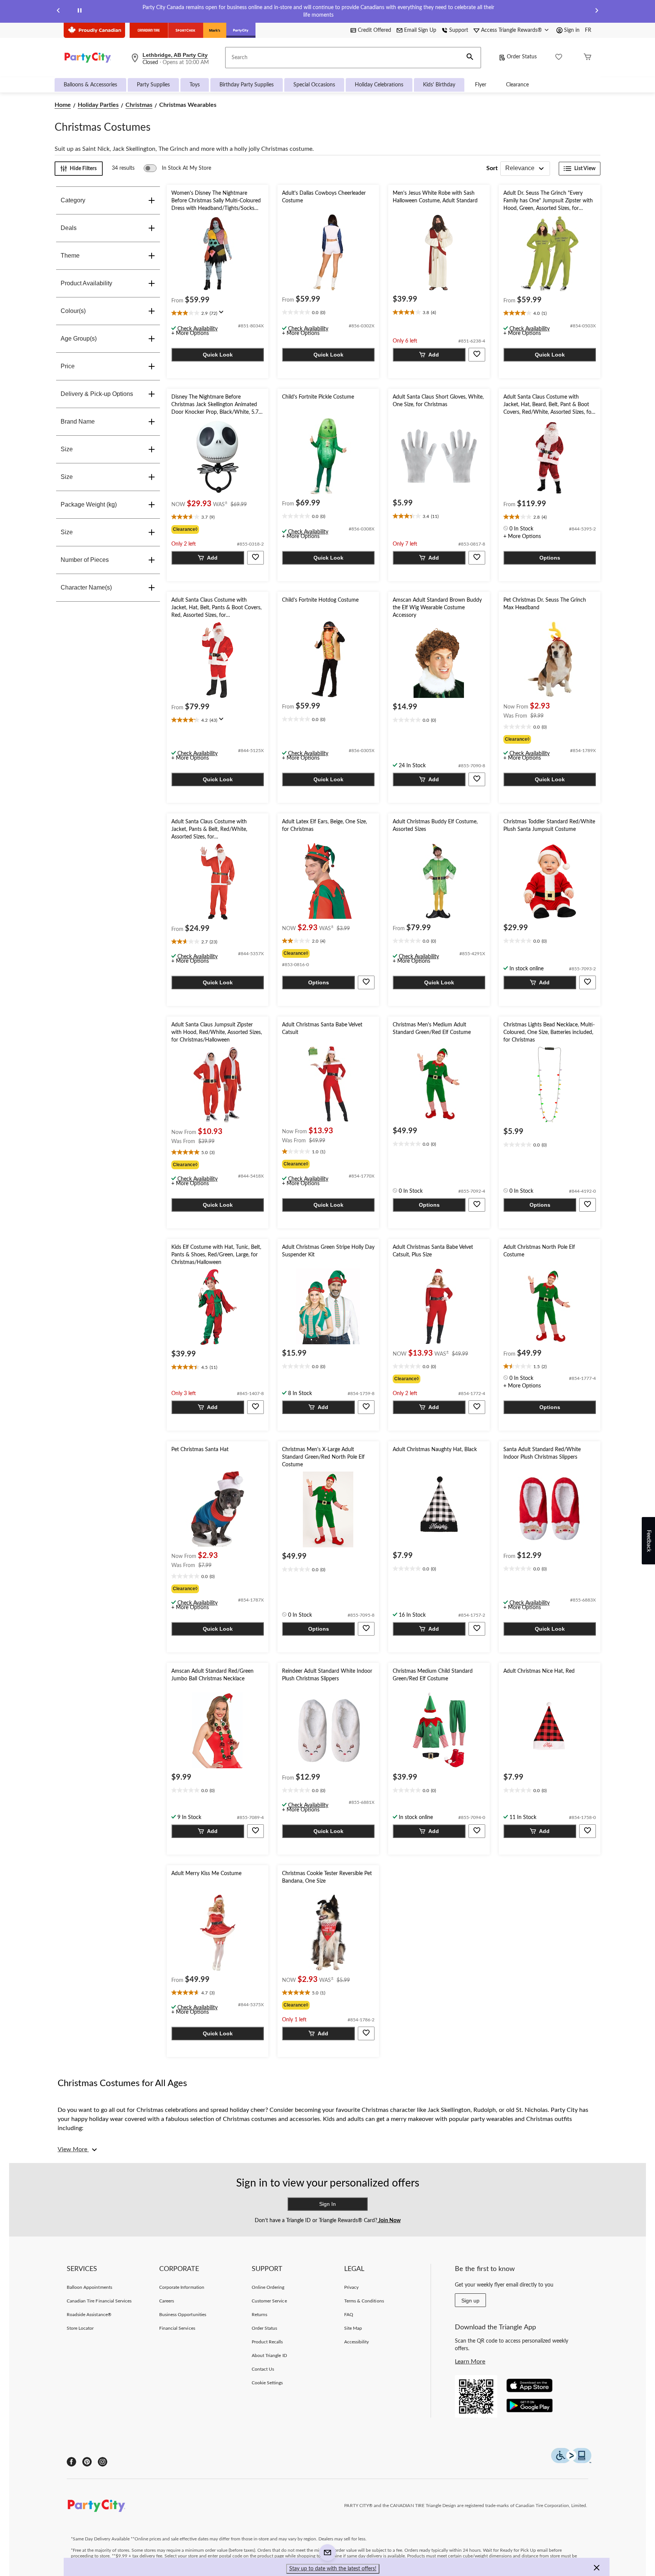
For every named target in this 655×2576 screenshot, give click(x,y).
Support (459, 30)
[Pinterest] (87, 2462)
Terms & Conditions (364, 2301)
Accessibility (357, 2342)
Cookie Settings (267, 2383)
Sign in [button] (572, 30)
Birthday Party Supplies (247, 85)
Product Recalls (267, 2342)
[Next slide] (597, 12)
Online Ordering (268, 2287)
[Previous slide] (58, 12)
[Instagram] (103, 2462)
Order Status (522, 57)
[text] (218, 314)
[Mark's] (215, 30)
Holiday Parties (98, 105)
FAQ (349, 2315)
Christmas (139, 105)
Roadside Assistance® (89, 2315)
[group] (218, 529)
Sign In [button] (327, 2204)
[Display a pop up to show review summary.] (223, 314)
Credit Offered (375, 30)
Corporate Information (182, 2287)
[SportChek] (186, 30)
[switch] (177, 168)
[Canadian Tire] (149, 30)
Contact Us (263, 2369)
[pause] (80, 12)
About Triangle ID (269, 2355)
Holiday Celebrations (379, 85)
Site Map (353, 2328)
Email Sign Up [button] (420, 30)
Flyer (481, 85)
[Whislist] (559, 58)
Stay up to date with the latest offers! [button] (333, 2569)
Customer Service (269, 2301)
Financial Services (177, 2328)
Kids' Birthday (439, 85)
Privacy (351, 2287)
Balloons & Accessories (90, 85)
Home (63, 105)
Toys (195, 85)
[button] (470, 58)
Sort (492, 168)
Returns (259, 2315)
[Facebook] (71, 2462)
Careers (167, 2301)
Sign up (470, 2301)
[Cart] (588, 58)
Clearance (517, 85)
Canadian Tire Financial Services (99, 2301)
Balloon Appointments (89, 2287)
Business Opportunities (183, 2315)
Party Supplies (153, 85)
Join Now (389, 2221)
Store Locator (80, 2328)
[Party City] (241, 30)
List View (585, 169)
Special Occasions (314, 85)
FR (588, 30)
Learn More (470, 2362)
